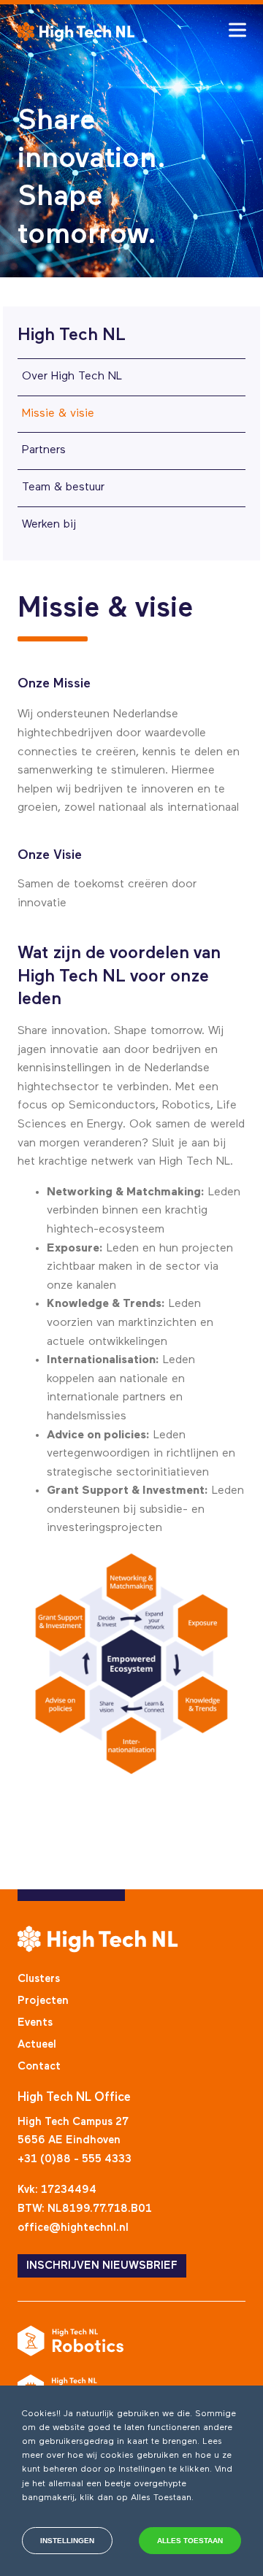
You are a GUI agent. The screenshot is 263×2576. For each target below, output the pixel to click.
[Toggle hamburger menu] (237, 30)
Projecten (43, 2001)
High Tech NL (72, 335)
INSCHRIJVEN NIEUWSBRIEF (102, 2265)
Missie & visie (58, 414)
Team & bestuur (63, 487)
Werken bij (49, 525)
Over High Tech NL (72, 377)
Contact (39, 2066)
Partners (44, 450)
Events (35, 2022)
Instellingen (67, 2541)
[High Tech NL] (76, 32)
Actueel (37, 2044)
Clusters (39, 1979)
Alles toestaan (190, 2541)
